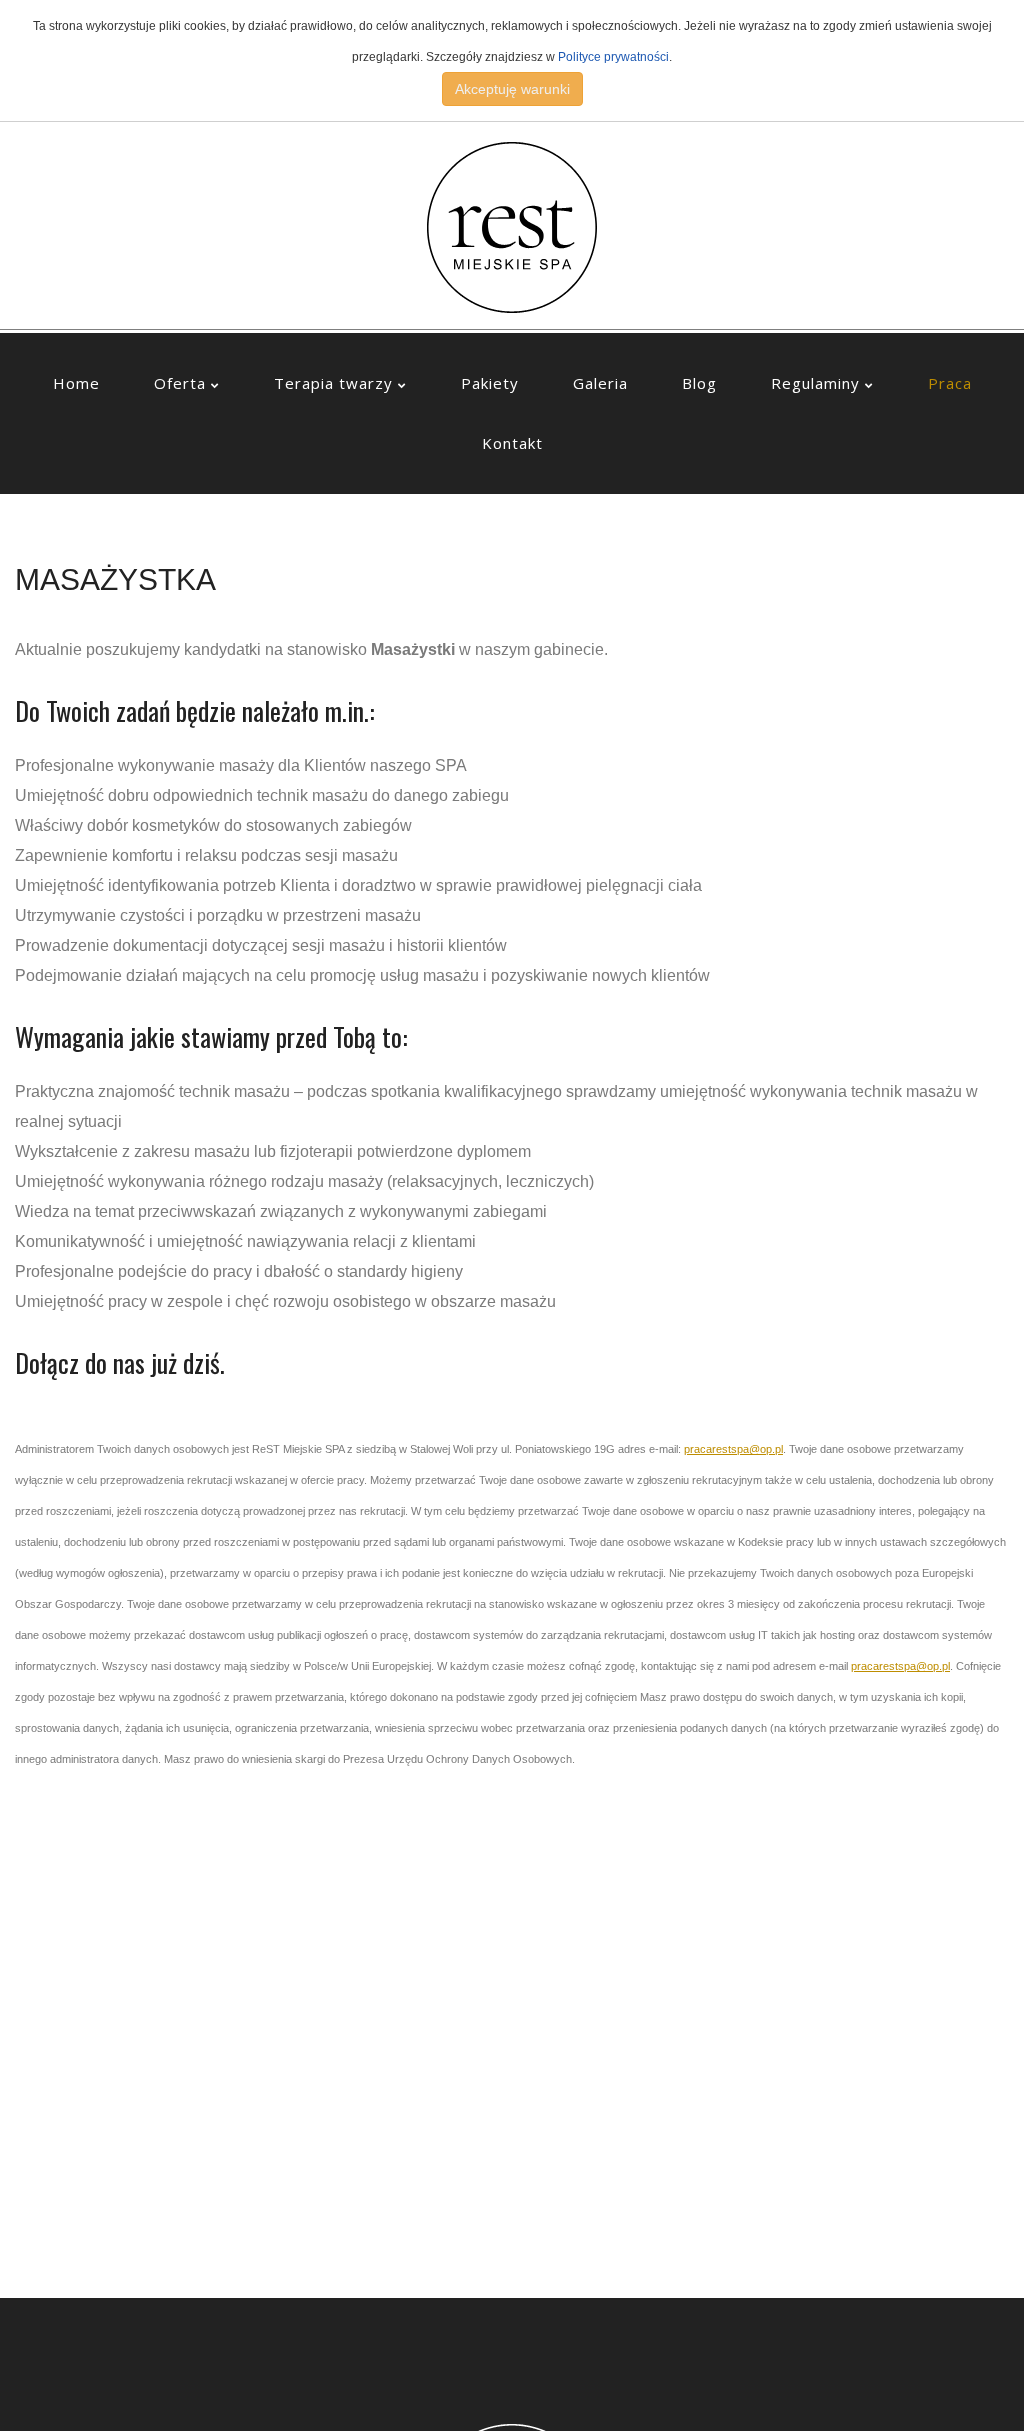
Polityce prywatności (613, 57)
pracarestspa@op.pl (733, 1449)
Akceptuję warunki (512, 89)
